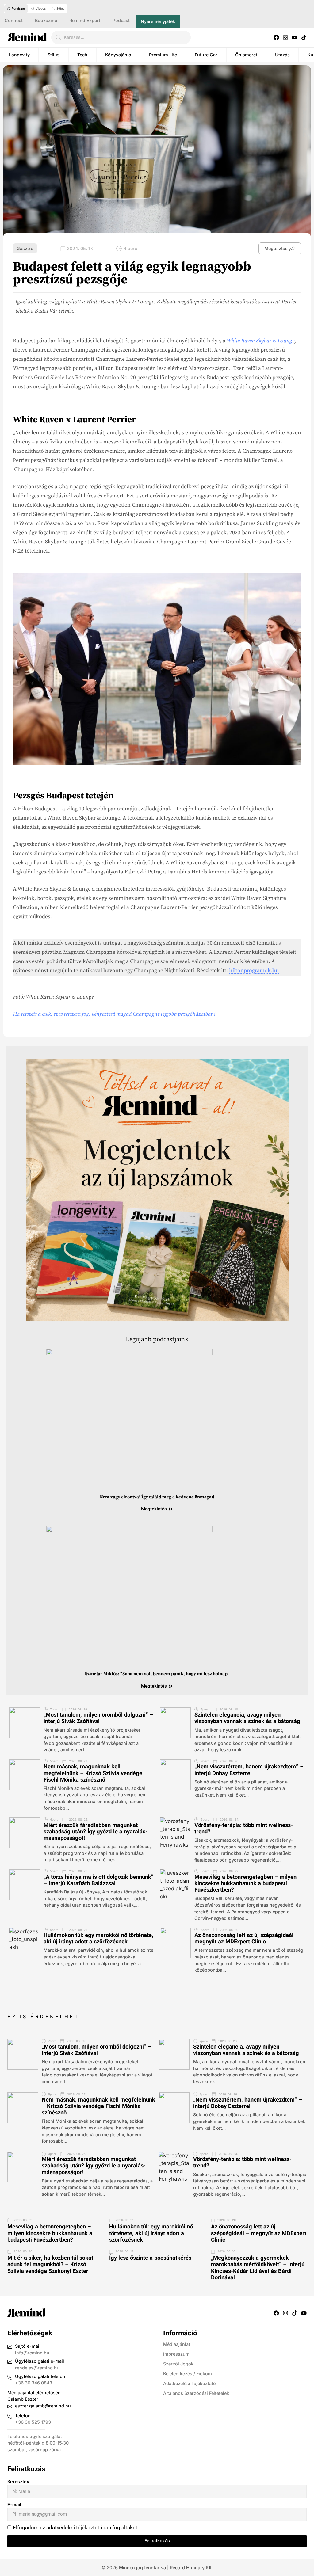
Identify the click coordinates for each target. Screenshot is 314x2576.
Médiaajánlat (177, 2344)
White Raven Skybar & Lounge (260, 341)
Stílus (54, 55)
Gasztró (25, 248)
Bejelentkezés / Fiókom (188, 2374)
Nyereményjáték (158, 21)
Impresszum (176, 2354)
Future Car (206, 55)
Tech (82, 55)
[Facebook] (276, 37)
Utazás (282, 55)
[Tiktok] (304, 37)
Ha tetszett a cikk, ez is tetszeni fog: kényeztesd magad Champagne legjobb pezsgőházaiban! (114, 1014)
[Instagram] (285, 37)
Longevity (19, 55)
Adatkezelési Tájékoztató (190, 2383)
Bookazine (46, 20)
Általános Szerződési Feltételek (196, 2393)
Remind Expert (85, 20)
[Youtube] (295, 37)
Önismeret (246, 55)
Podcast (121, 20)
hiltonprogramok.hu (254, 971)
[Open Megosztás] (292, 249)
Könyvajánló (118, 55)
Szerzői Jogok (178, 2364)
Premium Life (163, 55)
